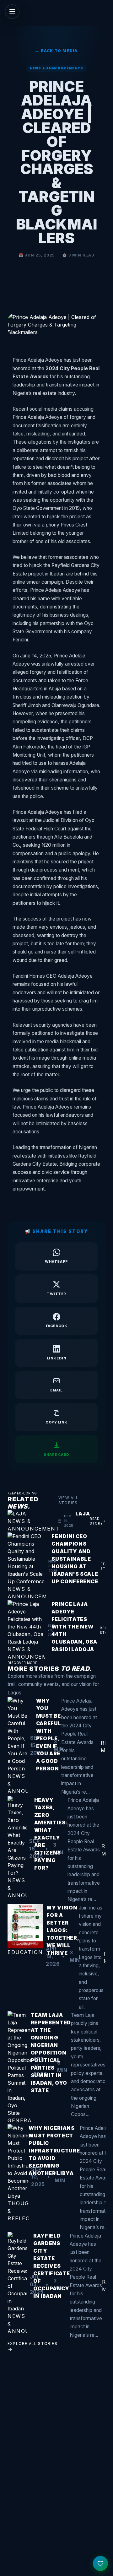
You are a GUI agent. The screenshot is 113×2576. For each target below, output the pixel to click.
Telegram (60, 1301)
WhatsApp (60, 1319)
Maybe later (56, 1336)
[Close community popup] (97, 1237)
